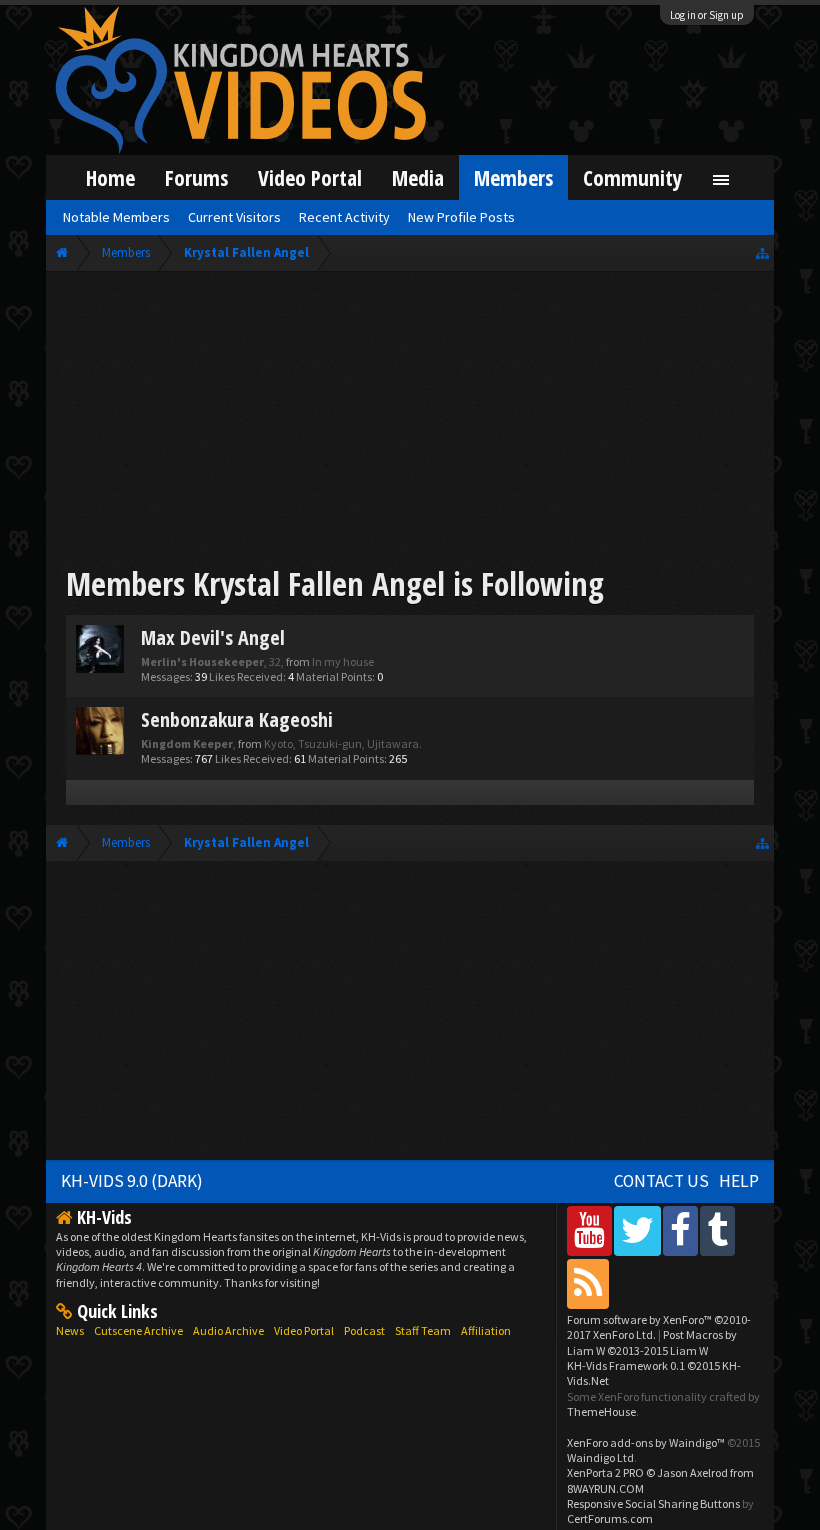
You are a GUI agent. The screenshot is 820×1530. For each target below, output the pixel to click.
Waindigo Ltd (600, 1457)
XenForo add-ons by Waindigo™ (646, 1442)
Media (418, 177)
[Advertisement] (410, 422)
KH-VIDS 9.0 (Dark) (132, 1181)
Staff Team (423, 1330)
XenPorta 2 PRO (605, 1472)
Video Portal (310, 177)
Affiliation (486, 1330)
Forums (196, 177)
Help (739, 1181)
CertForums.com (610, 1518)
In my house (343, 661)
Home (110, 177)
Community (633, 177)
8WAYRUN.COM (605, 1488)
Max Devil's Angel (213, 637)
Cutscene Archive (138, 1330)
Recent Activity (344, 217)
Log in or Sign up (707, 15)
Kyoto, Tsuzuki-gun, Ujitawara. (343, 743)
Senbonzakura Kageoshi (237, 719)
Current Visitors (234, 217)
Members (513, 177)
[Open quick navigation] (762, 252)
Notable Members (116, 217)
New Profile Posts (461, 217)
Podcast (364, 1330)
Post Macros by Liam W (652, 1342)
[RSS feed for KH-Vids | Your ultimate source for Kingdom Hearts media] (588, 1283)
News (70, 1330)
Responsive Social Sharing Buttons (653, 1503)
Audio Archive (228, 1330)
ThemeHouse (601, 1411)
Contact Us (661, 1181)
